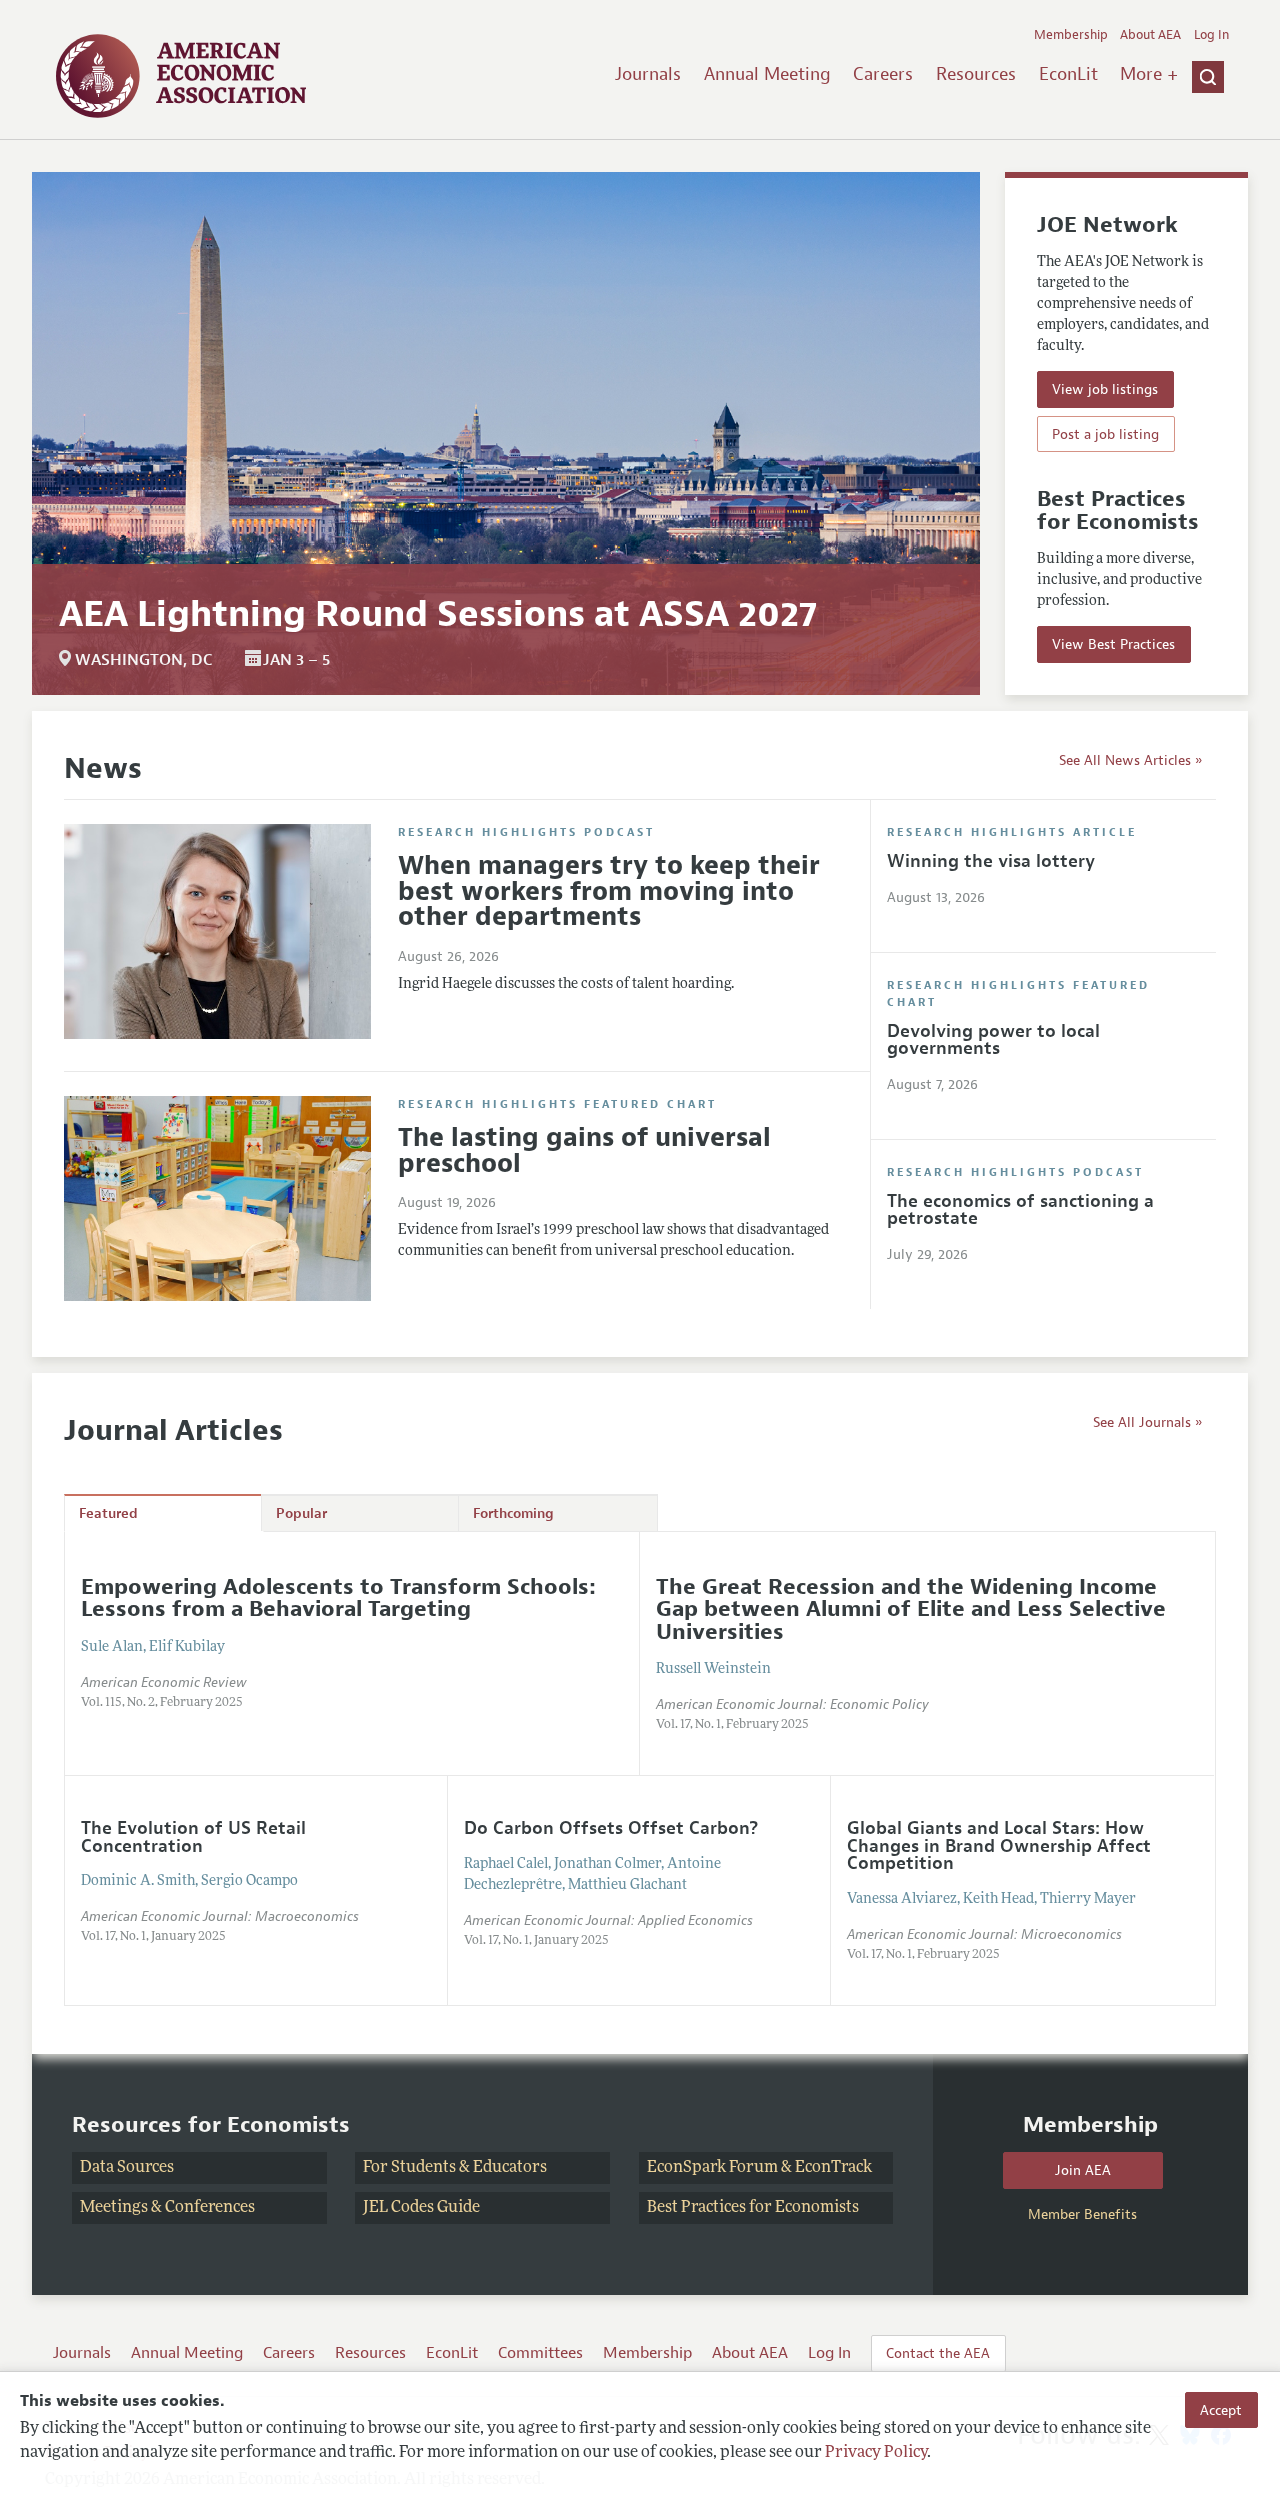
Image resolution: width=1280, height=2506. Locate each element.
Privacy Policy (876, 2453)
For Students (409, 2168)
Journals (648, 74)
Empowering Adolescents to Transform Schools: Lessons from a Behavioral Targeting (338, 1597)
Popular (301, 1513)
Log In (1211, 35)
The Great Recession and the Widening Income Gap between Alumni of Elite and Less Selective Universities (911, 1609)
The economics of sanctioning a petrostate (1020, 1210)
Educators (510, 2168)
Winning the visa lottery (991, 861)
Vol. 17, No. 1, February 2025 (732, 1725)
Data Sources (127, 2168)
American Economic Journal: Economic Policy (792, 1704)
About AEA (1150, 35)
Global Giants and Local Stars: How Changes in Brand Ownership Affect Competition (999, 1845)
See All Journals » (1147, 1422)
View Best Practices (1113, 644)
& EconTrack (826, 2168)
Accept (1221, 2410)
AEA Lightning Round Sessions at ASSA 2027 (438, 614)
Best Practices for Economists (753, 2208)
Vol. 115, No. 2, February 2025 (162, 1703)
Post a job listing (1105, 434)
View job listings (1105, 389)
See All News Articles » (1130, 760)
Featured (108, 1513)
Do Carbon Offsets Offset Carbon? (611, 1828)
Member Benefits (1082, 2214)
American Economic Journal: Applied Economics (608, 1920)
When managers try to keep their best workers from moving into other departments (609, 891)
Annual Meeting (767, 74)
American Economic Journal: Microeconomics (984, 1934)
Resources (976, 74)
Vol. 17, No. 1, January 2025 (153, 1937)
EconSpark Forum (712, 2168)
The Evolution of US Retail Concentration (193, 1837)
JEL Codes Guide (421, 2208)
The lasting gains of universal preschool (584, 1150)
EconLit (1068, 74)
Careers (883, 74)
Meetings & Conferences (167, 2208)
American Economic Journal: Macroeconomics (220, 1916)
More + (1149, 74)
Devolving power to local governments (993, 1040)
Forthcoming (513, 1513)
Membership (1071, 35)
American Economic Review (163, 1682)
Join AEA (1083, 2170)
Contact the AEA (938, 2353)
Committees (540, 2353)
